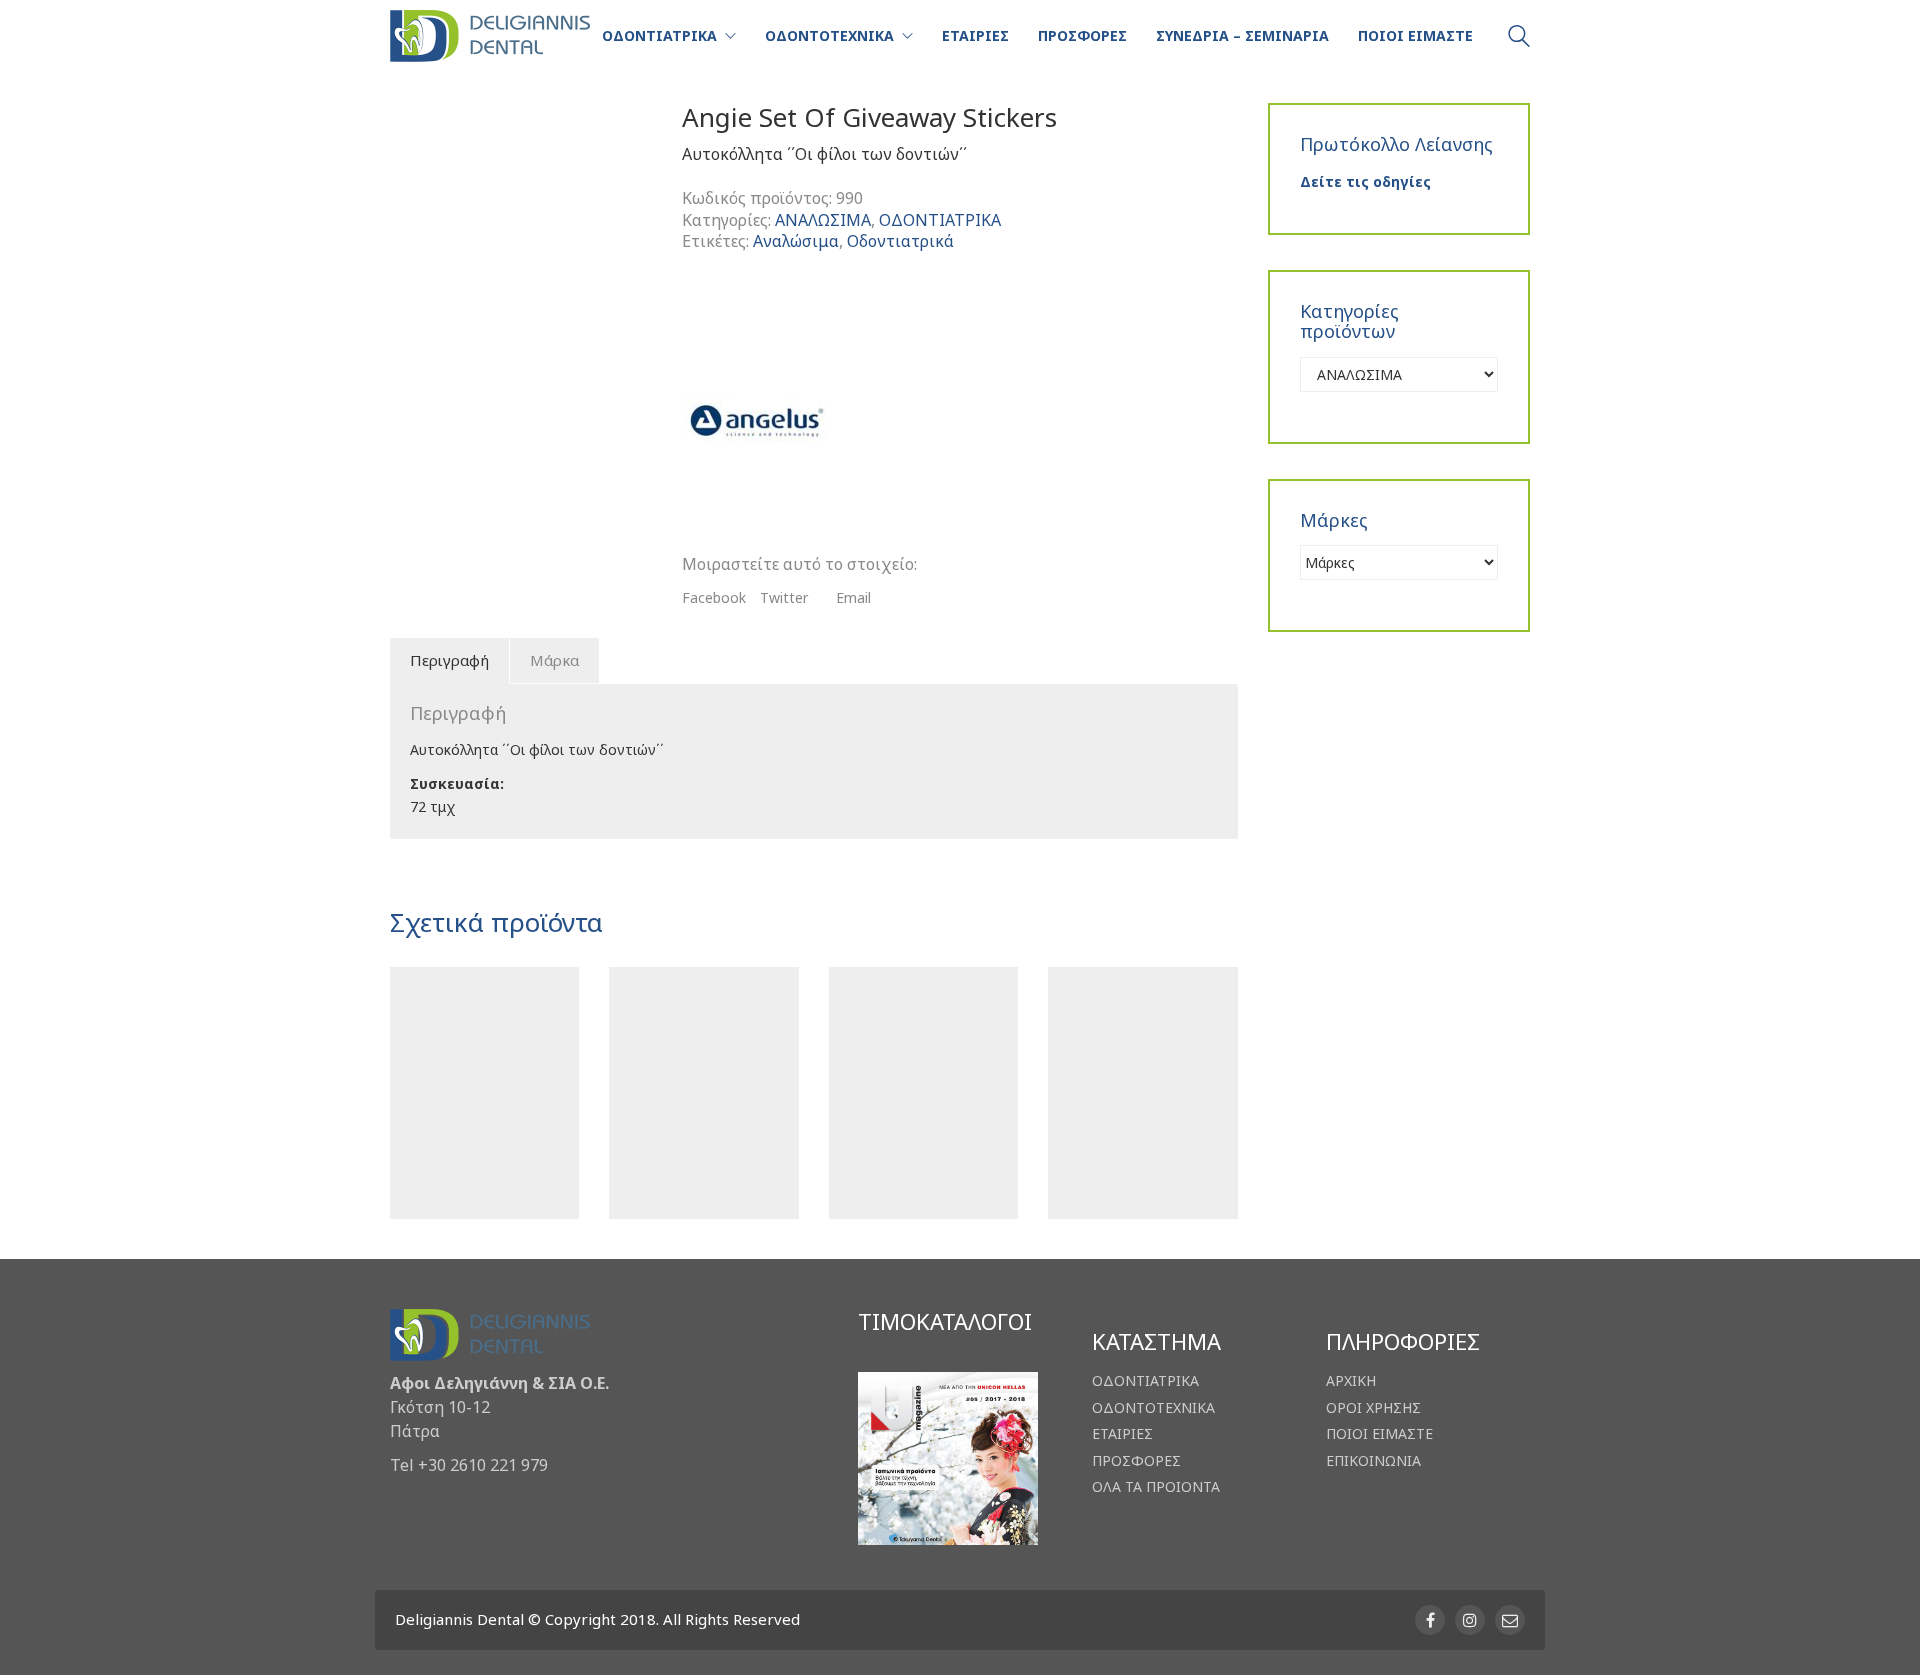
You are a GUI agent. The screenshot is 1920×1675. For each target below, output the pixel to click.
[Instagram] (1470, 1620)
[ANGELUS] (757, 421)
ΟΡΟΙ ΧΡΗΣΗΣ (1373, 1408)
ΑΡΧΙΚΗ (1351, 1381)
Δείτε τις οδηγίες (1365, 181)
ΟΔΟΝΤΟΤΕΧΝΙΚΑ (1153, 1408)
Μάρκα (554, 660)
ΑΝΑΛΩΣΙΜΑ (823, 220)
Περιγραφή (449, 660)
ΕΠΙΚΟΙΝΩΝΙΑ (1373, 1461)
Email (853, 598)
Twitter (784, 598)
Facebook (714, 598)
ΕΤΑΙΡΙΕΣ (1122, 1434)
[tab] (450, 661)
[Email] (1510, 1620)
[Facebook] (1430, 1620)
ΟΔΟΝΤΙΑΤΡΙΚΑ (940, 220)
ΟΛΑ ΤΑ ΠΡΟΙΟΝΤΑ (1156, 1487)
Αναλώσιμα (796, 241)
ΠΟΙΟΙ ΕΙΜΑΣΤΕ (1379, 1434)
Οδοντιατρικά (900, 241)
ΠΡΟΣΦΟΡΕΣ (1136, 1461)
